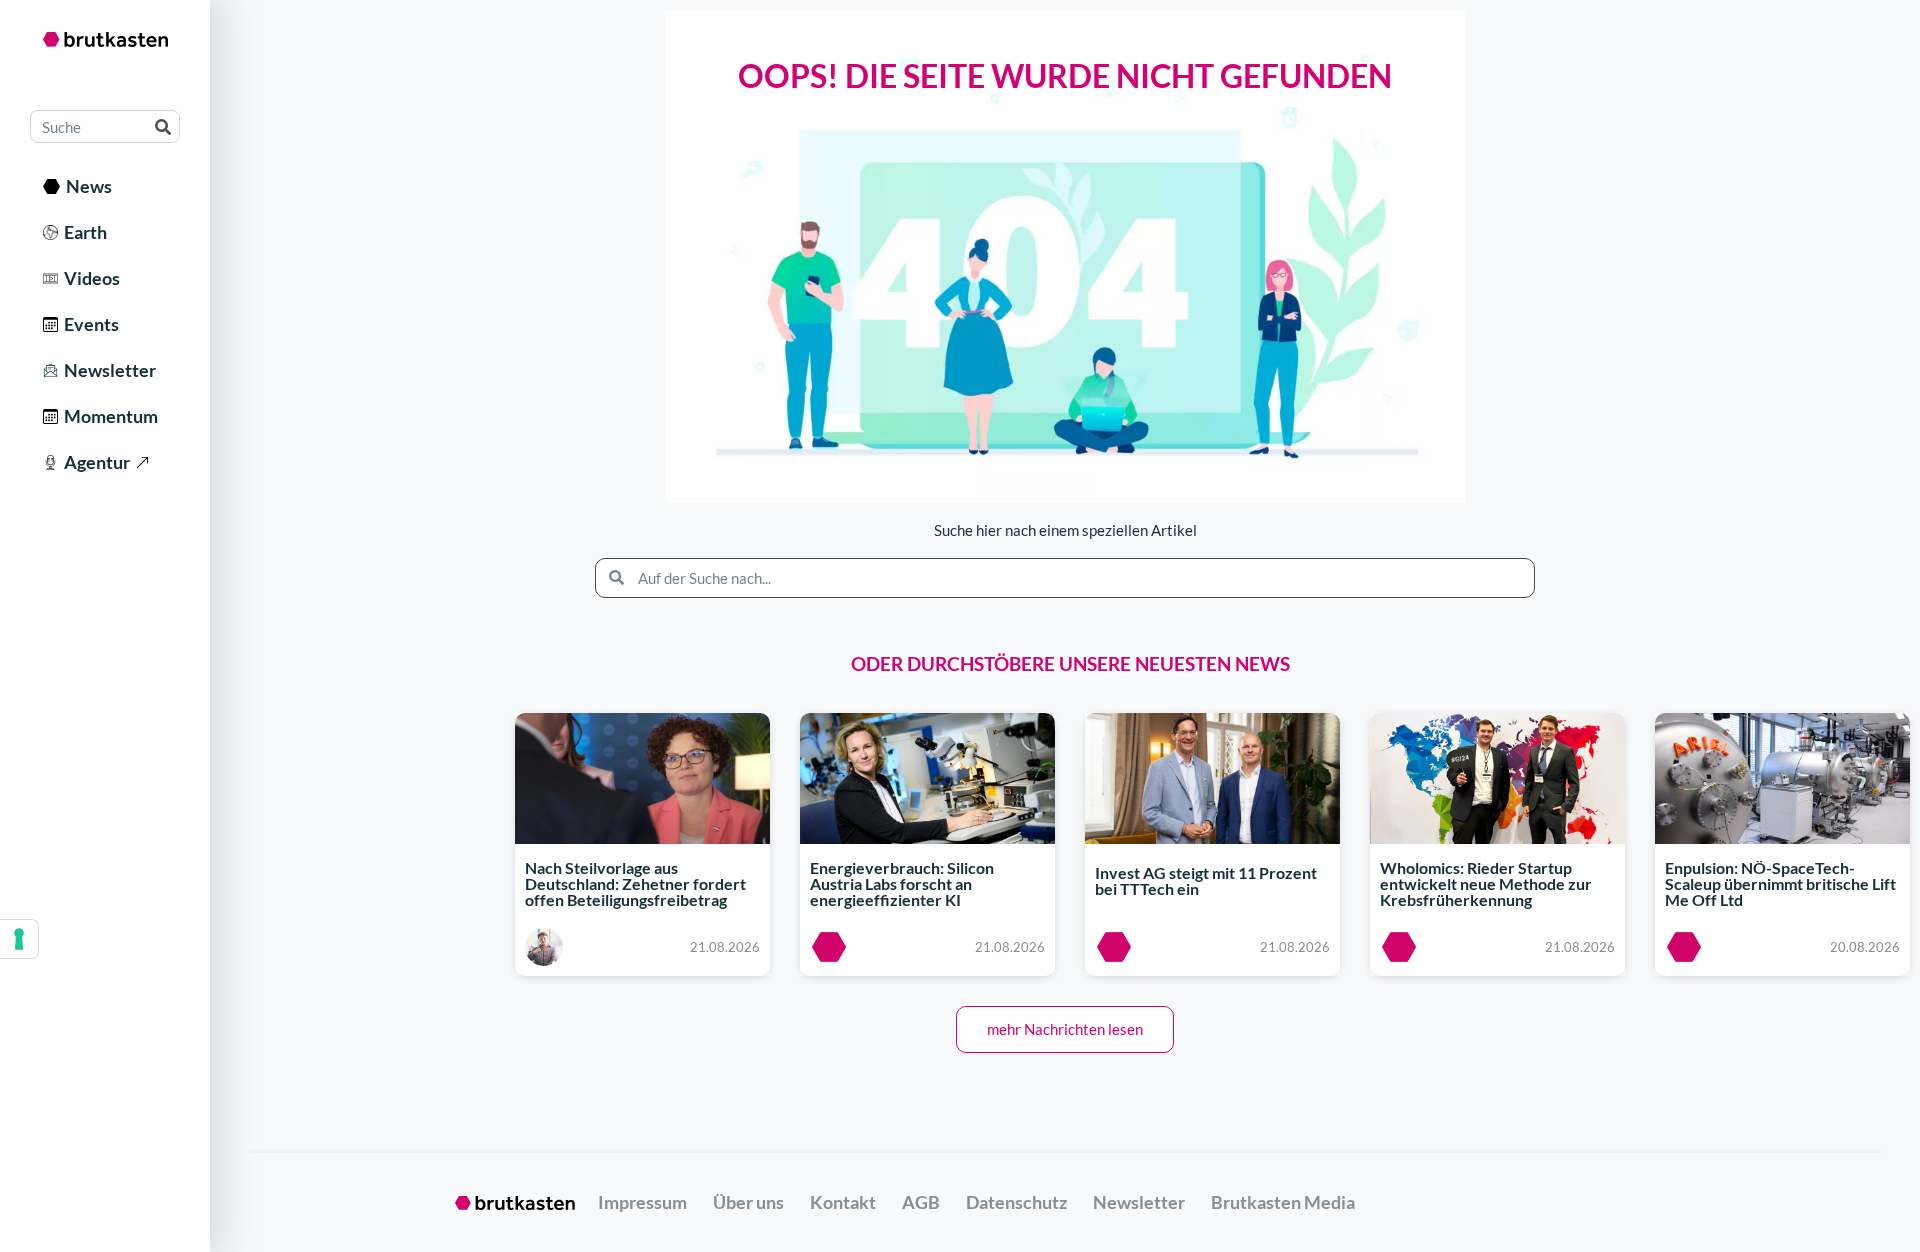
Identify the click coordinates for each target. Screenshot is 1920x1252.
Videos (89, 278)
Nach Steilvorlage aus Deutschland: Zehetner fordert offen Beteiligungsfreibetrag (635, 883)
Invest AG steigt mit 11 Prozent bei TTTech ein (1206, 880)
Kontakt (843, 1202)
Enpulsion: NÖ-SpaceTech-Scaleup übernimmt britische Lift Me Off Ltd (1780, 883)
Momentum (108, 416)
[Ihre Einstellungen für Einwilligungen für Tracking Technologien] (19, 939)
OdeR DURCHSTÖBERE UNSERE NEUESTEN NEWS (1070, 663)
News (86, 186)
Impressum (642, 1202)
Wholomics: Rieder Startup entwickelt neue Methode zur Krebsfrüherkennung (1486, 883)
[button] (1065, 1029)
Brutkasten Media (1283, 1202)
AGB (921, 1202)
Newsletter (107, 370)
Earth (82, 232)
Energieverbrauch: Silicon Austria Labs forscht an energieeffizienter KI (902, 883)
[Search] (162, 126)
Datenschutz (1016, 1202)
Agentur (94, 462)
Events (88, 324)
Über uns (748, 1202)
